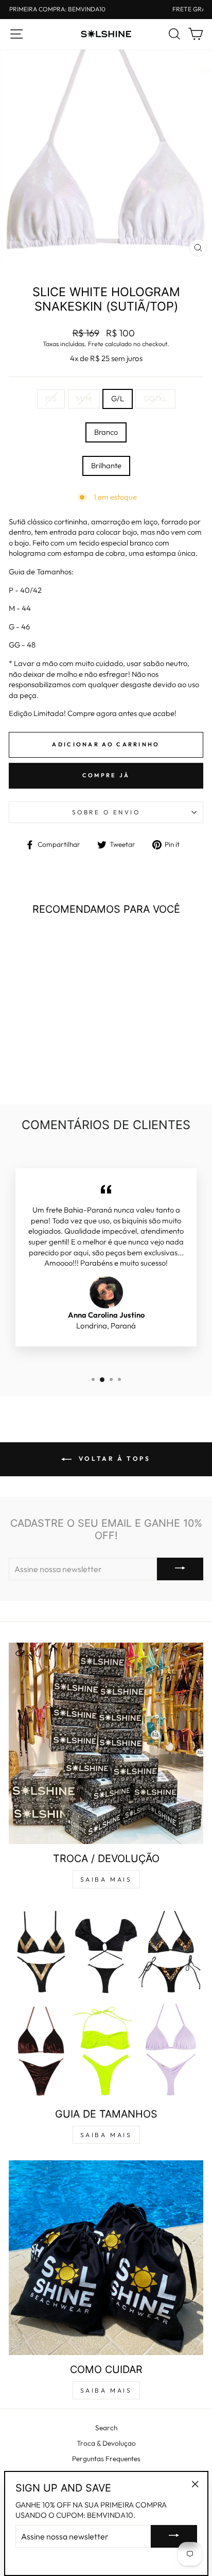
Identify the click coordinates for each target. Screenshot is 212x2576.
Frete (96, 344)
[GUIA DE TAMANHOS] (106, 2002)
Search (106, 2428)
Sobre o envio (106, 812)
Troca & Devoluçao (106, 2443)
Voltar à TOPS (113, 1458)
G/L (118, 398)
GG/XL (155, 398)
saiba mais (106, 1879)
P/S (51, 398)
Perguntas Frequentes (106, 2459)
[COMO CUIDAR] (106, 2258)
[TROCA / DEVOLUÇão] (106, 1743)
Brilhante (106, 465)
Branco (106, 432)
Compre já (106, 775)
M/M (84, 398)
